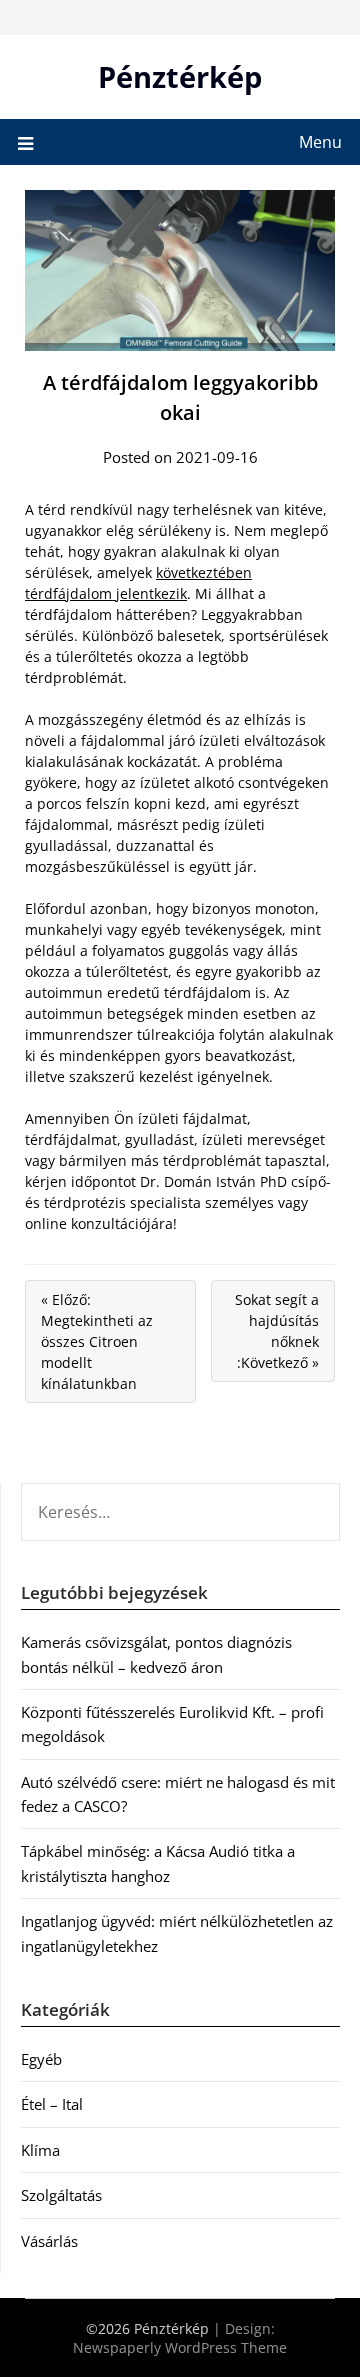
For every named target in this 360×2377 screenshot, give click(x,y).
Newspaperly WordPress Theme (180, 2347)
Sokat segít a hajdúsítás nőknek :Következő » (277, 1331)
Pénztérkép (180, 76)
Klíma (40, 2150)
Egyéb (41, 2059)
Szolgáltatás (61, 2195)
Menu (320, 142)
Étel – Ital (52, 2104)
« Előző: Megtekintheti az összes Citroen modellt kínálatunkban (97, 1341)
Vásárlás (49, 2241)
